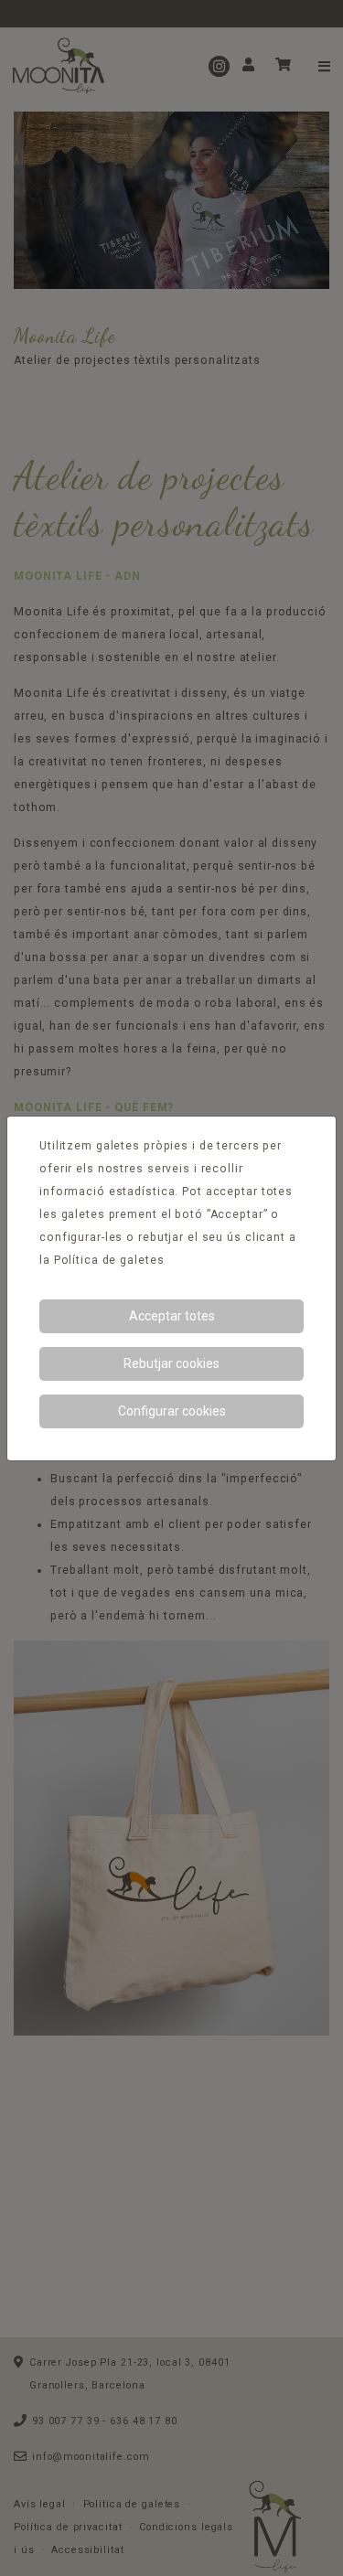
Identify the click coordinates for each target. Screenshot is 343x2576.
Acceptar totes (172, 1316)
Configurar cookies (172, 1411)
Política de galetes (109, 1260)
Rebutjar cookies (171, 1363)
